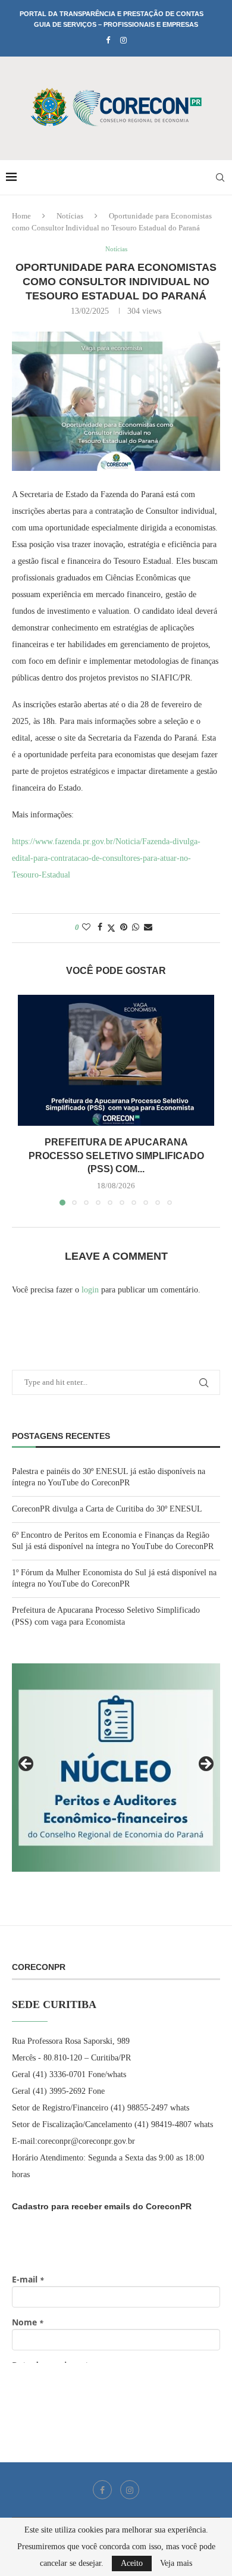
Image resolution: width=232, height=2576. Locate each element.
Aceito (132, 2563)
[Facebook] (108, 40)
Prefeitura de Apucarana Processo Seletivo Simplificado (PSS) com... (116, 1156)
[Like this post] (86, 928)
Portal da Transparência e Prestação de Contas (112, 14)
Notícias (70, 216)
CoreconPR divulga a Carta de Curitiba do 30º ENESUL (107, 1509)
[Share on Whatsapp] (136, 928)
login (90, 1290)
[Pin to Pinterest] (124, 928)
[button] (28, 1100)
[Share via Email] (148, 928)
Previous (27, 1765)
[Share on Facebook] (100, 928)
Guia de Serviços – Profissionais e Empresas (116, 24)
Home (21, 216)
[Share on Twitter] (111, 928)
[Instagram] (123, 40)
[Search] (220, 177)
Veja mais (176, 2563)
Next (205, 1765)
